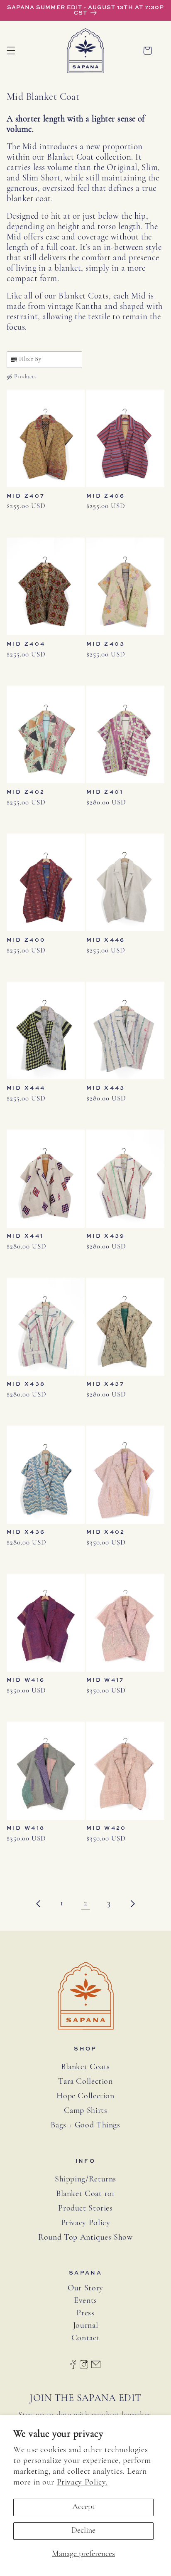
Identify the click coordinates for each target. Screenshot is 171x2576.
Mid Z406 (106, 496)
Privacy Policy (86, 2223)
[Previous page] (39, 1904)
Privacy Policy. (82, 2482)
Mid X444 (26, 1088)
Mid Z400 (26, 940)
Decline (83, 2531)
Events (85, 2301)
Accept (84, 2507)
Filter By (30, 359)
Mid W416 (26, 1680)
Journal (85, 2326)
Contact (85, 2338)
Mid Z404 (26, 644)
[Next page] (132, 1904)
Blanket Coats (85, 2067)
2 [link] (86, 1903)
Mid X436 (26, 1532)
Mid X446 (106, 940)
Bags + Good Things (85, 2125)
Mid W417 (105, 1680)
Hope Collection (85, 2096)
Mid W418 (26, 1828)
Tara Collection (85, 2082)
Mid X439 (106, 1236)
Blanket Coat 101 (85, 2194)
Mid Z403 (106, 644)
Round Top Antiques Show (85, 2238)
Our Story (85, 2289)
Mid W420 (106, 1828)
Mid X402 (106, 1532)
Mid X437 (105, 1384)
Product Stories (85, 2208)
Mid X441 (25, 1236)
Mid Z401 (105, 792)
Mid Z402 (26, 792)
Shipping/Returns (85, 2179)
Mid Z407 (26, 496)
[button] (11, 51)
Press (85, 2313)
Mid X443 (106, 1088)
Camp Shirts (86, 2111)
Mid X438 (26, 1384)
